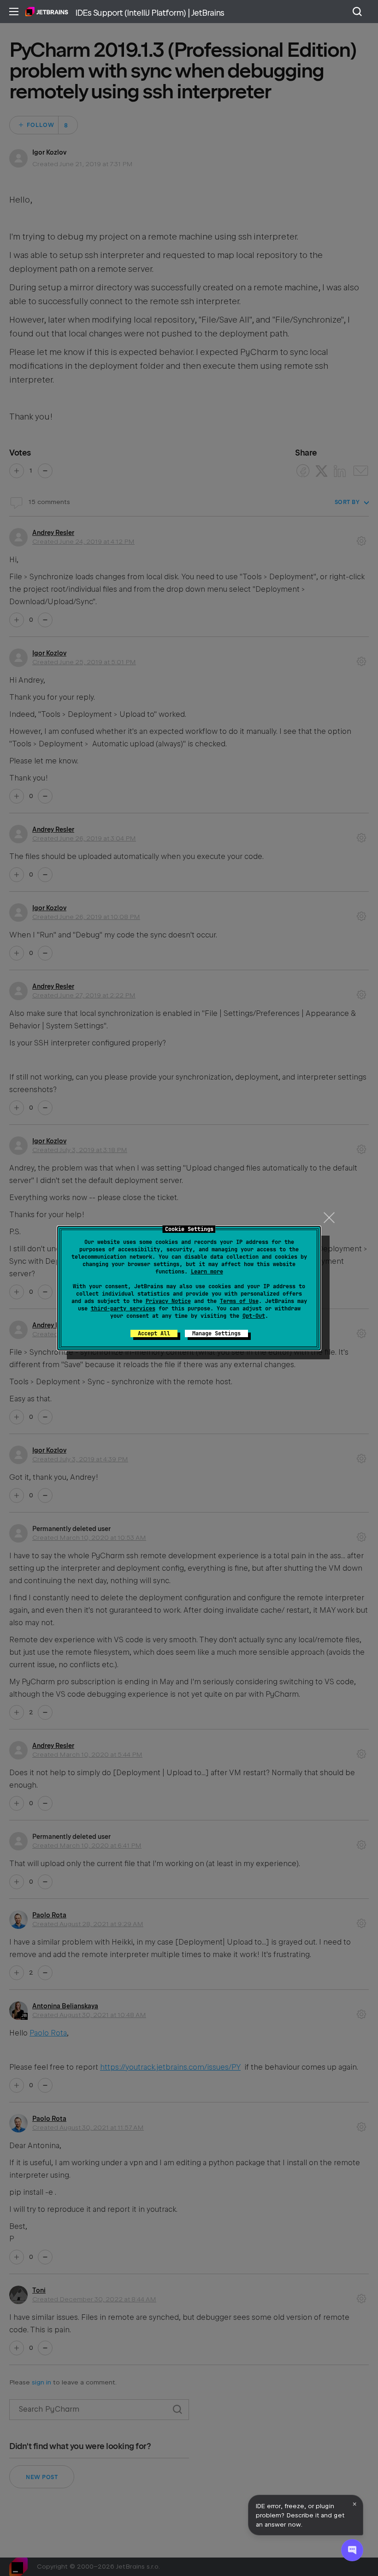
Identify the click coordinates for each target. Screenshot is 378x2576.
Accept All (154, 1333)
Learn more (207, 1272)
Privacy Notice (168, 1301)
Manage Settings (216, 1333)
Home (47, 12)
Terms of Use (239, 1301)
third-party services (123, 1309)
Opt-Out (254, 1316)
